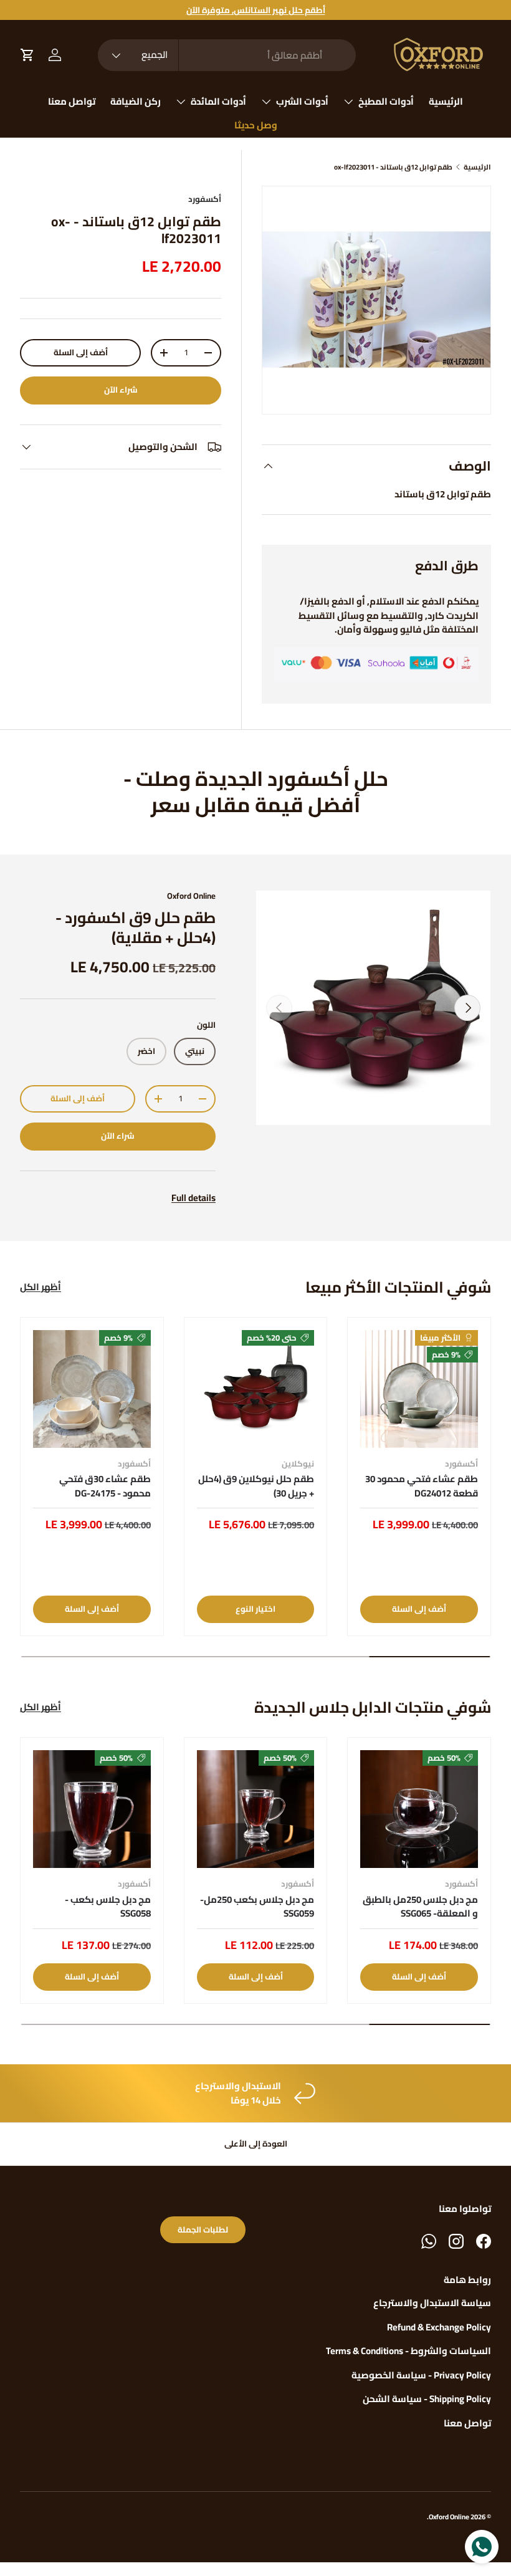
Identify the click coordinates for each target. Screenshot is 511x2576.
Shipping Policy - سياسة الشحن (427, 2399)
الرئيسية (446, 101)
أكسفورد (205, 199)
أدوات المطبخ (386, 101)
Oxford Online (191, 896)
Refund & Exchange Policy (439, 2327)
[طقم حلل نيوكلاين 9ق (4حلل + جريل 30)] (256, 1389)
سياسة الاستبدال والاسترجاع (432, 2303)
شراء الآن (121, 390)
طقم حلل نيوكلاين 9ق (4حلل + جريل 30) (256, 1486)
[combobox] (227, 55)
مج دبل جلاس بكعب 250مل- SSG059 (257, 1907)
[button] (27, 55)
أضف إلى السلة (81, 352)
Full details (193, 1198)
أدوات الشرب (302, 101)
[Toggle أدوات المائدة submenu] (181, 102)
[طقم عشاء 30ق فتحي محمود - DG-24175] (92, 1389)
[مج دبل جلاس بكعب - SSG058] (92, 1809)
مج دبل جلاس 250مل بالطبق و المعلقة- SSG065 (420, 1907)
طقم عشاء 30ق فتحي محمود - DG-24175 (105, 1486)
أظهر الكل (41, 1287)
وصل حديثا (256, 125)
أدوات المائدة (218, 101)
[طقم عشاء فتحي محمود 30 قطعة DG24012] (419, 1389)
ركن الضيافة (136, 101)
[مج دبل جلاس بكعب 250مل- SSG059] (256, 1809)
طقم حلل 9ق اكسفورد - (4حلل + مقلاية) (136, 927)
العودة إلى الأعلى (256, 2144)
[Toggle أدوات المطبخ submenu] (348, 102)
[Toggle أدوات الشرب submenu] (266, 102)
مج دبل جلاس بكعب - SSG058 (108, 1907)
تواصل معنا (72, 101)
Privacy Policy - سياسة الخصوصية (421, 2375)
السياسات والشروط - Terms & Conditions (408, 2351)
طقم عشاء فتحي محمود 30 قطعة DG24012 (422, 1486)
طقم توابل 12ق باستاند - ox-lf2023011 (393, 167)
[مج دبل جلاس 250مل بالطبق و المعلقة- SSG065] (419, 1809)
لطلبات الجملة (203, 2230)
